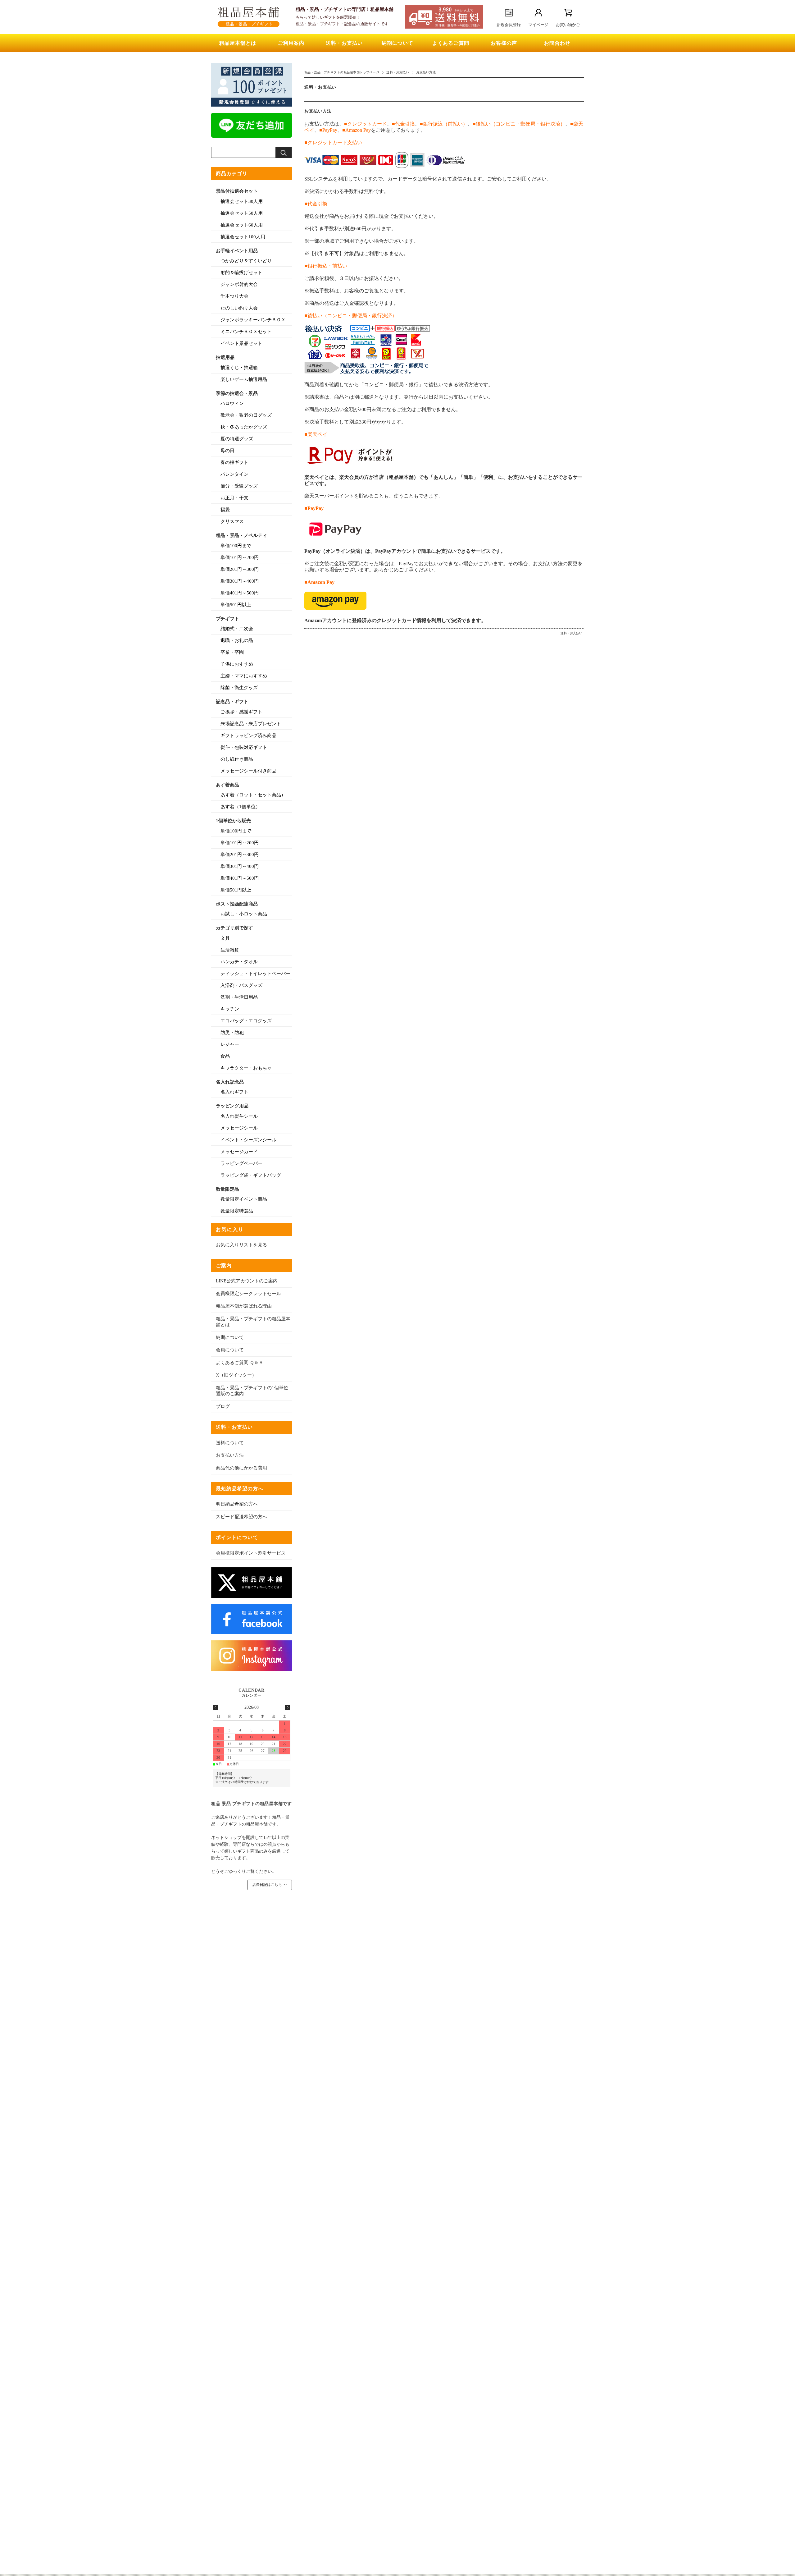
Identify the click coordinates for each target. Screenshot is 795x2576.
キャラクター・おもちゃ (246, 1068)
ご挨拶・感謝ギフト (241, 712)
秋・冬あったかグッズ (244, 427)
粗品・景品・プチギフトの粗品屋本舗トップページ (342, 72)
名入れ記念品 (230, 1082)
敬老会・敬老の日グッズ (246, 415)
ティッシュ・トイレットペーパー (255, 974)
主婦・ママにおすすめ (244, 676)
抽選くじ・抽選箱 (239, 368)
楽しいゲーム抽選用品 (244, 379)
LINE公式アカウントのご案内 (247, 1281)
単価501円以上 (236, 605)
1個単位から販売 (233, 821)
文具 (225, 938)
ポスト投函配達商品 (237, 904)
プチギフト (227, 619)
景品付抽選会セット (237, 191)
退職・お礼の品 (237, 640)
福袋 (225, 510)
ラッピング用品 (232, 1106)
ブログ (223, 1406)
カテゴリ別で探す (234, 928)
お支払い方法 (318, 111)
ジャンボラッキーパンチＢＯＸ (253, 320)
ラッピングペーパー (241, 1163)
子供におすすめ (237, 664)
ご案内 (224, 1265)
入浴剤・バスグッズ (241, 985)
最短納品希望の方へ (240, 1489)
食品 (225, 1056)
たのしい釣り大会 (239, 308)
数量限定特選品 (237, 1211)
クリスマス (232, 521)
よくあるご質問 (451, 43)
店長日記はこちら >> (270, 1885)
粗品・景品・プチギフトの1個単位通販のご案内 (252, 1391)
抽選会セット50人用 (242, 213)
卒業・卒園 (232, 652)
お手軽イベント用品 (237, 251)
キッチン (230, 1009)
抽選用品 (225, 357)
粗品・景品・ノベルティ (241, 535)
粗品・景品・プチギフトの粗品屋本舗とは (253, 1322)
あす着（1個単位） (240, 807)
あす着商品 (227, 785)
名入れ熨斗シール (239, 1116)
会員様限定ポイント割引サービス (251, 1553)
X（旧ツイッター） (236, 1375)
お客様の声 (504, 43)
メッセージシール (239, 1128)
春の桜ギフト (234, 462)
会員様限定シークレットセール (248, 1294)
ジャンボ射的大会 (239, 284)
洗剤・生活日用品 (239, 997)
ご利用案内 (291, 43)
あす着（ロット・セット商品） (253, 795)
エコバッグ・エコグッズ (246, 1021)
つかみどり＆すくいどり (246, 261)
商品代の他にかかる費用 (241, 1468)
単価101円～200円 (240, 557)
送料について (230, 1443)
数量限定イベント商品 (244, 1199)
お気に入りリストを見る (241, 1245)
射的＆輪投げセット (241, 273)
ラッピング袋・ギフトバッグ (251, 1175)
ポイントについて (237, 1537)
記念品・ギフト (232, 702)
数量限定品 (227, 1189)
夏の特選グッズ (237, 439)
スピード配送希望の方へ (241, 1517)
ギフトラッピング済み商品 (248, 736)
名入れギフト (234, 1092)
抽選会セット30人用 (242, 201)
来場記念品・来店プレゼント (251, 724)
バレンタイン (234, 474)
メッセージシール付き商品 (248, 771)
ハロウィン (232, 403)
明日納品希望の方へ (237, 1504)
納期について (397, 43)
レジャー (230, 1044)
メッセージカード (239, 1152)
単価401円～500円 (240, 593)
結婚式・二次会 (237, 629)
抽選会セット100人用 (243, 237)
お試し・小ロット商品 (244, 914)
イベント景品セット (241, 343)
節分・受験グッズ (239, 486)
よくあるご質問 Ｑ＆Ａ (240, 1363)
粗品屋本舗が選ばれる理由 (244, 1306)
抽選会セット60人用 (242, 225)
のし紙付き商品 (237, 759)
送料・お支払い (344, 43)
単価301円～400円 (240, 581)
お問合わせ (557, 43)
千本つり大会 (234, 296)
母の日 (227, 451)
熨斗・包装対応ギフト (244, 747)
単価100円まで (236, 546)
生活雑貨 (230, 950)
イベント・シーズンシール (248, 1140)
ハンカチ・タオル (239, 962)
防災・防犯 (232, 1033)
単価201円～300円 (240, 569)
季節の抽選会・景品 (237, 393)
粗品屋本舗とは (238, 43)
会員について (230, 1350)
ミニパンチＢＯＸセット (246, 332)
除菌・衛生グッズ (239, 688)
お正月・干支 (234, 498)
